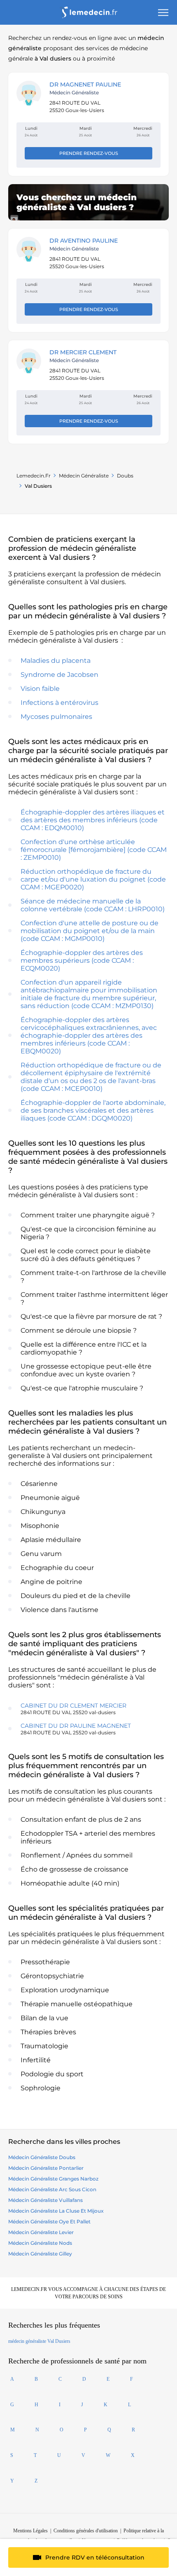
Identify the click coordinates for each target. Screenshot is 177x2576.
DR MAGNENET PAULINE (85, 84)
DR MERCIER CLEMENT (83, 352)
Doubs (125, 476)
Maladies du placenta (56, 661)
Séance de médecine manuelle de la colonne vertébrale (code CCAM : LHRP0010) (93, 905)
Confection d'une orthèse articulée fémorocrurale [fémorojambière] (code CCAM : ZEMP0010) (94, 850)
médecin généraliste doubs (42, 2157)
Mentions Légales (30, 2531)
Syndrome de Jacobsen (59, 675)
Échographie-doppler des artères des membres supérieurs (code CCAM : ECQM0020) (82, 960)
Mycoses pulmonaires (56, 717)
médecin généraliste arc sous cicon (52, 2189)
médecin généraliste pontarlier (46, 2168)
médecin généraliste (84, 476)
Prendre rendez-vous (89, 153)
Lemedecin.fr (34, 476)
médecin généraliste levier (41, 2232)
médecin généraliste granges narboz (53, 2179)
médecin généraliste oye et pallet (49, 2222)
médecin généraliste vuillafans (45, 2200)
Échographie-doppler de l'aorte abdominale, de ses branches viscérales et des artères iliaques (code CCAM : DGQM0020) (93, 1110)
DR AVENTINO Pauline (84, 241)
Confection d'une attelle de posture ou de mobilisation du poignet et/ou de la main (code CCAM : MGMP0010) (90, 931)
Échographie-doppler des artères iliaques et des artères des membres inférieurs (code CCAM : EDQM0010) (93, 820)
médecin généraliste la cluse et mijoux (56, 2211)
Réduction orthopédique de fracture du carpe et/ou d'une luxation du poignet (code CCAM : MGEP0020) (93, 879)
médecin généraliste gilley (40, 2254)
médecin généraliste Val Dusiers (39, 2341)
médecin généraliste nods (40, 2243)
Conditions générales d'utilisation (86, 2531)
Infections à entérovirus (59, 703)
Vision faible (40, 689)
